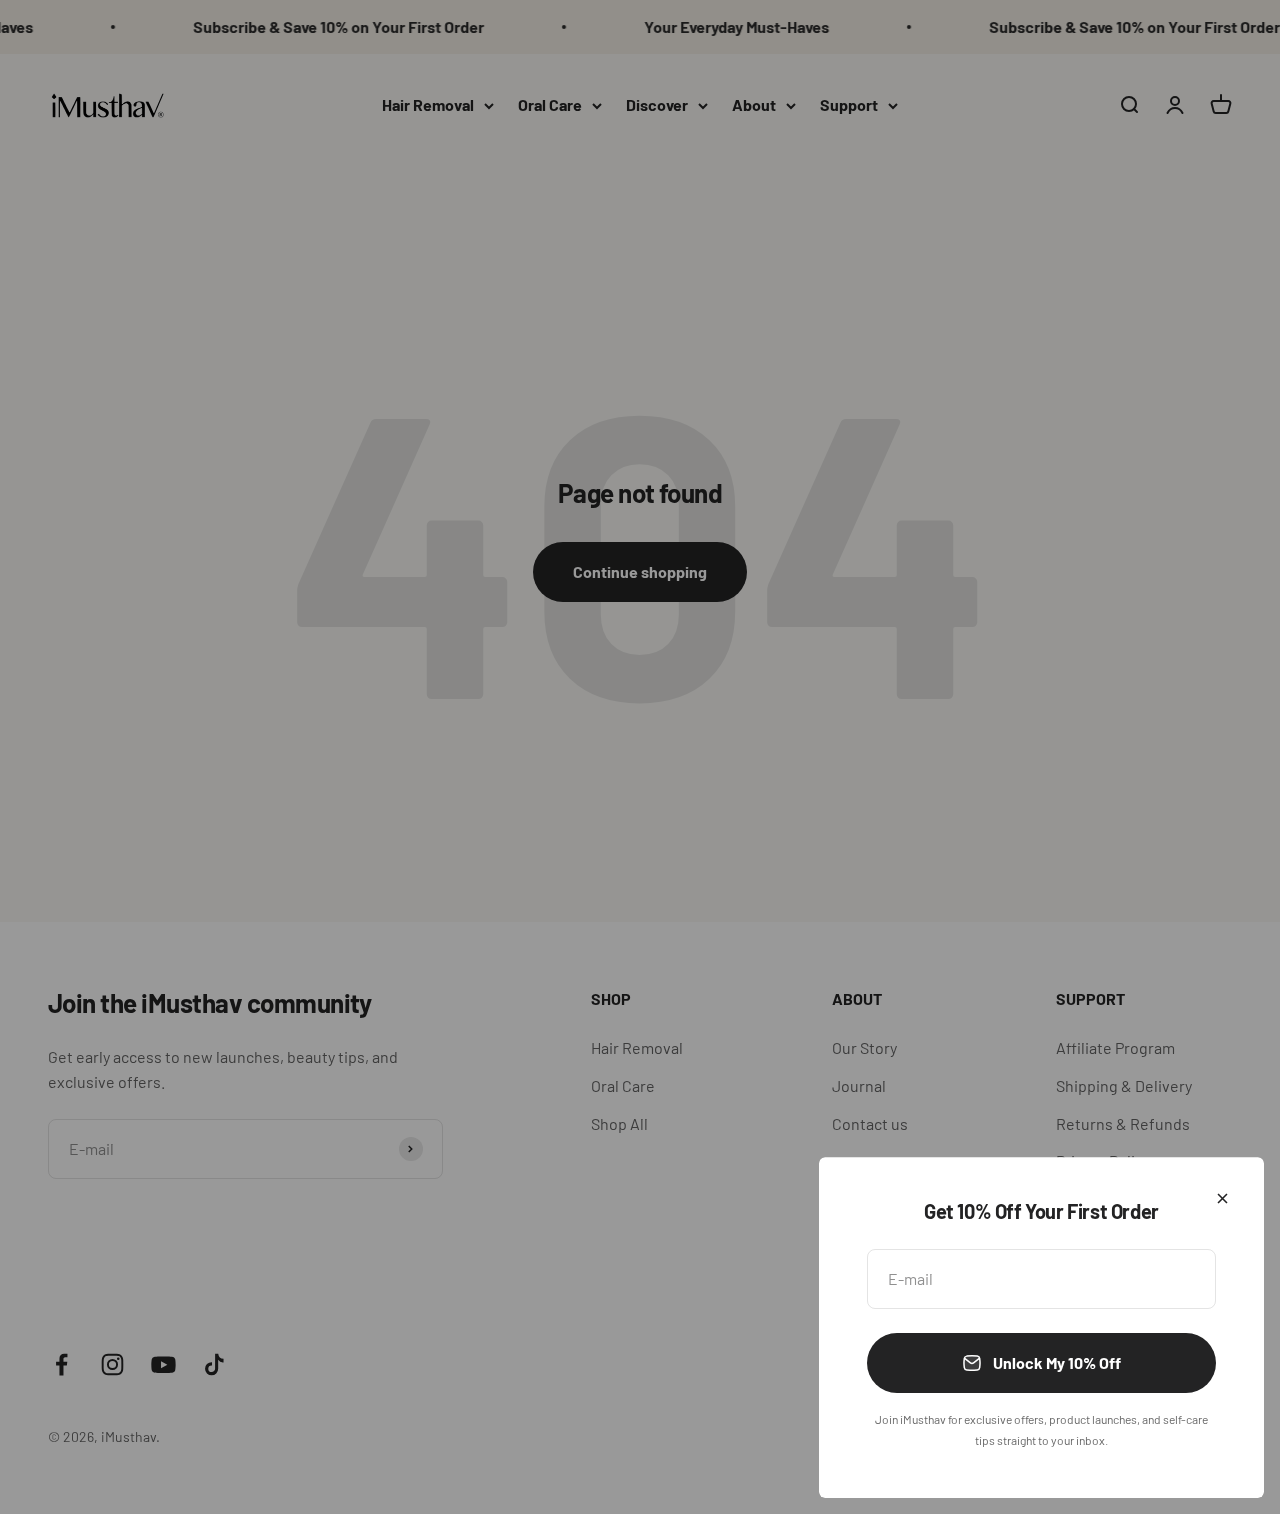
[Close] (1222, 1198)
